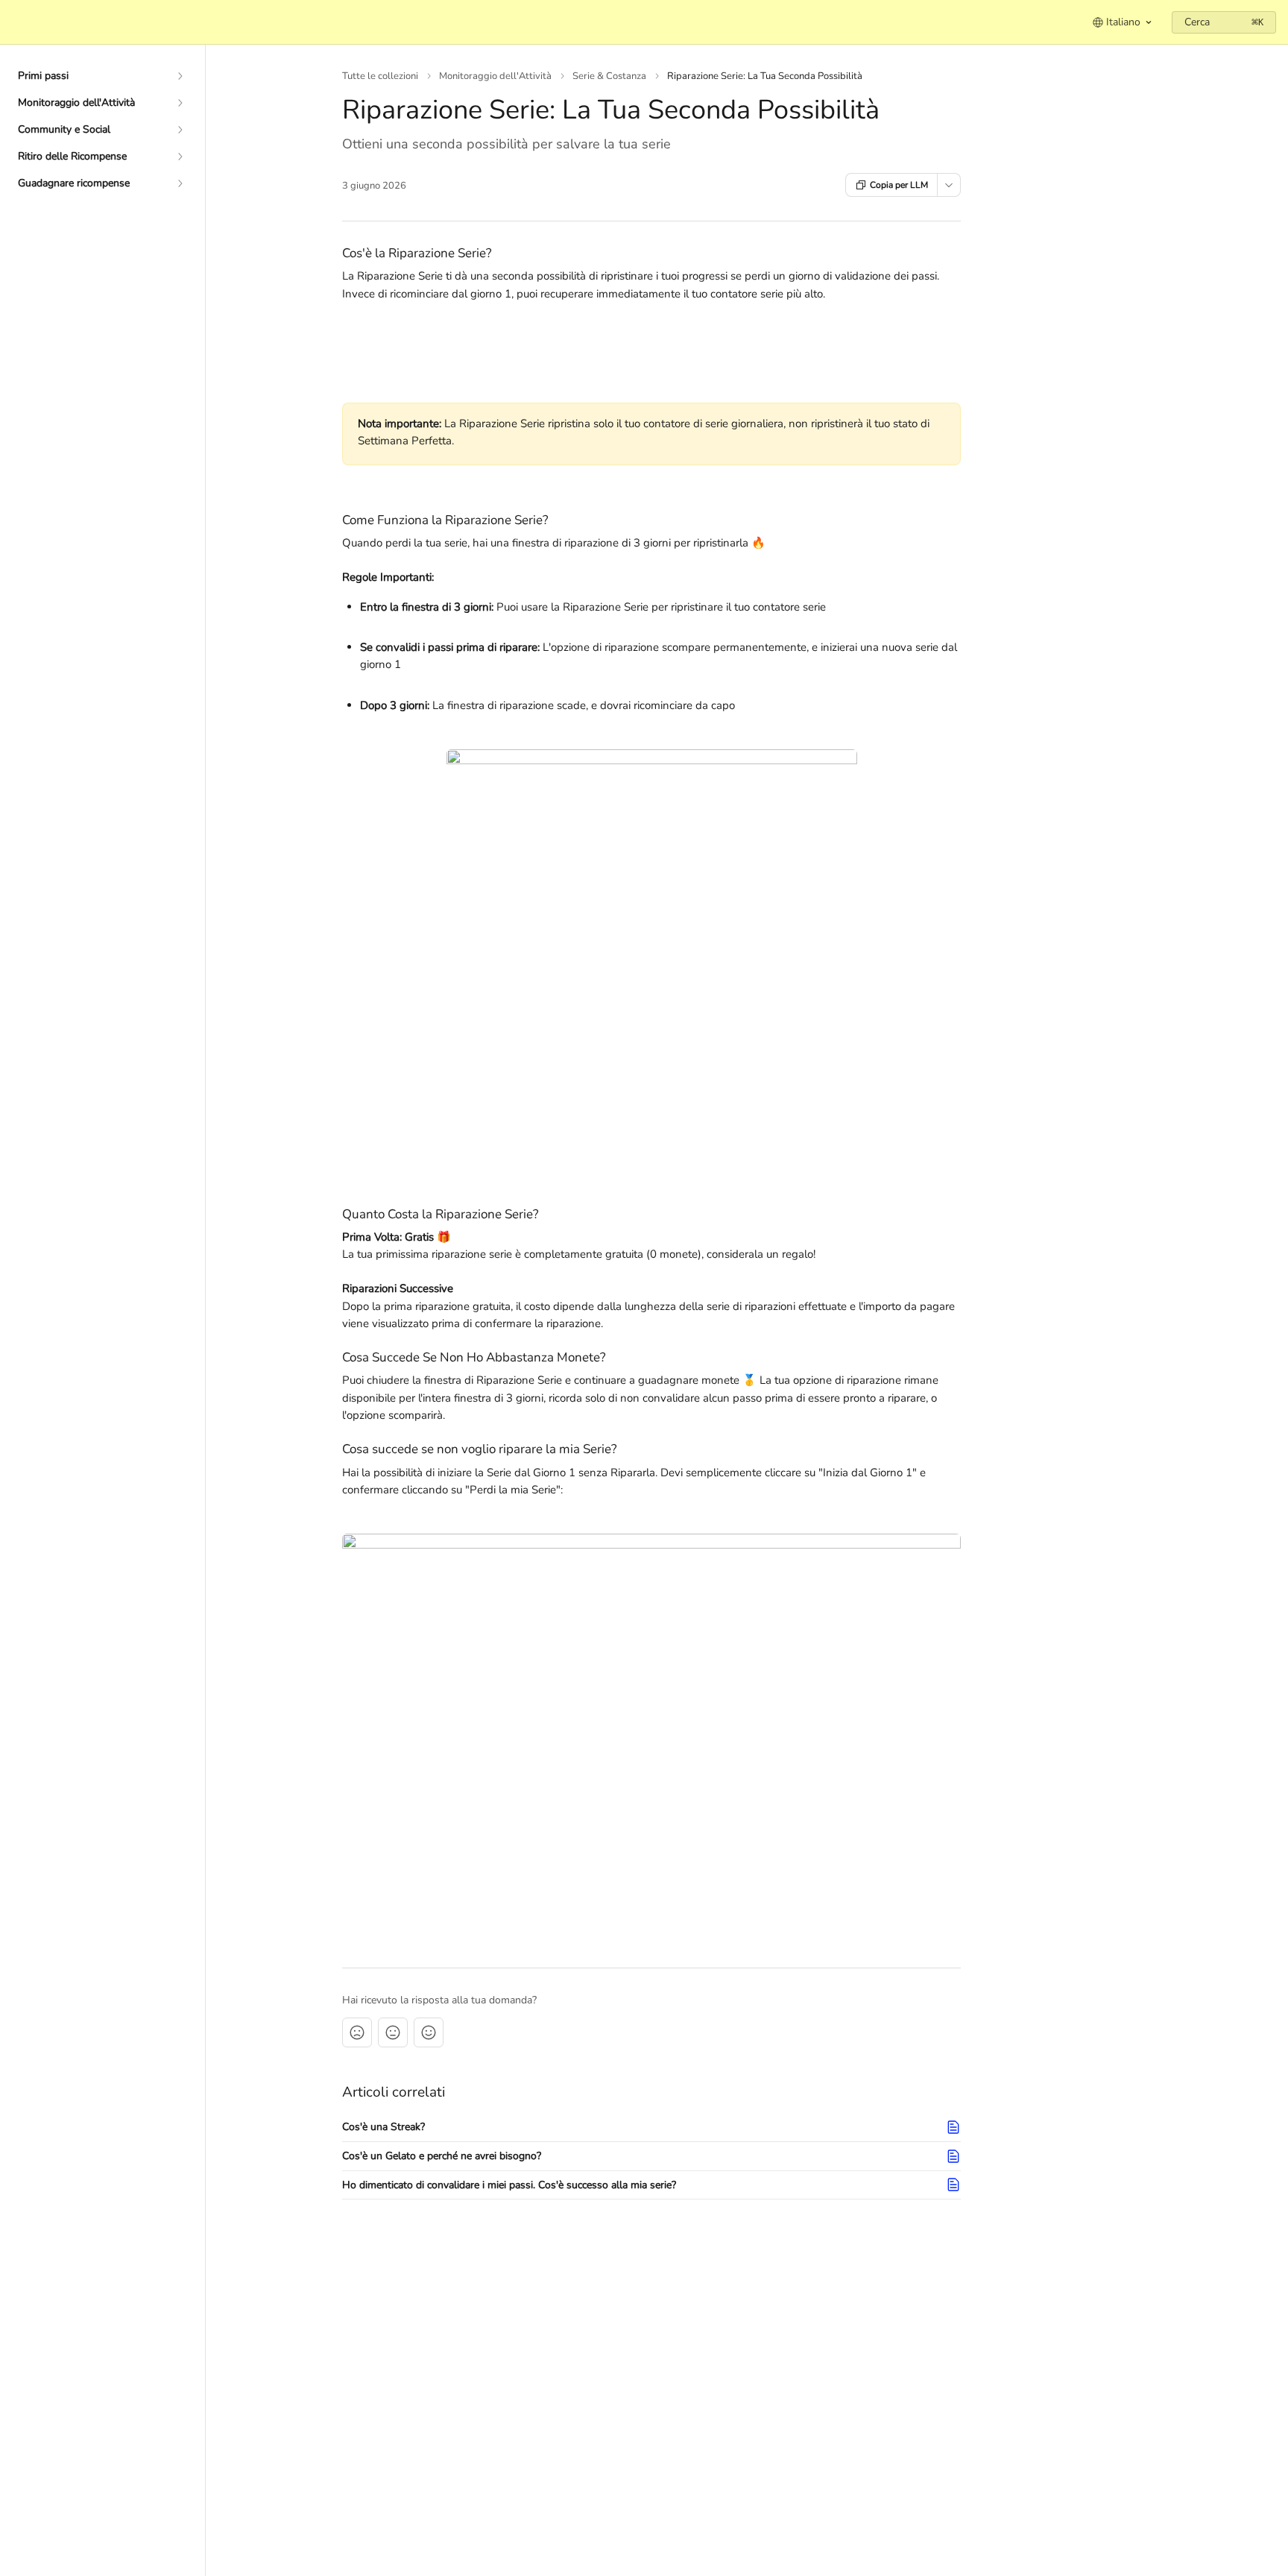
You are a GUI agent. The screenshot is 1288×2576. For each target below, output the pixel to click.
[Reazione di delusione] (357, 2032)
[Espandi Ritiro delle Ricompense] (180, 157)
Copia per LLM (899, 185)
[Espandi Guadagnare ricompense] (180, 183)
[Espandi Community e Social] (180, 130)
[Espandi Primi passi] (180, 76)
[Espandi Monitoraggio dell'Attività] (180, 103)
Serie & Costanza (609, 76)
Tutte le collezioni (380, 76)
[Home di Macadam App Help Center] (15, 22)
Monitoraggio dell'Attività (495, 76)
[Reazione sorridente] (429, 2032)
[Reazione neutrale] (393, 2032)
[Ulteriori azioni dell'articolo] (949, 185)
